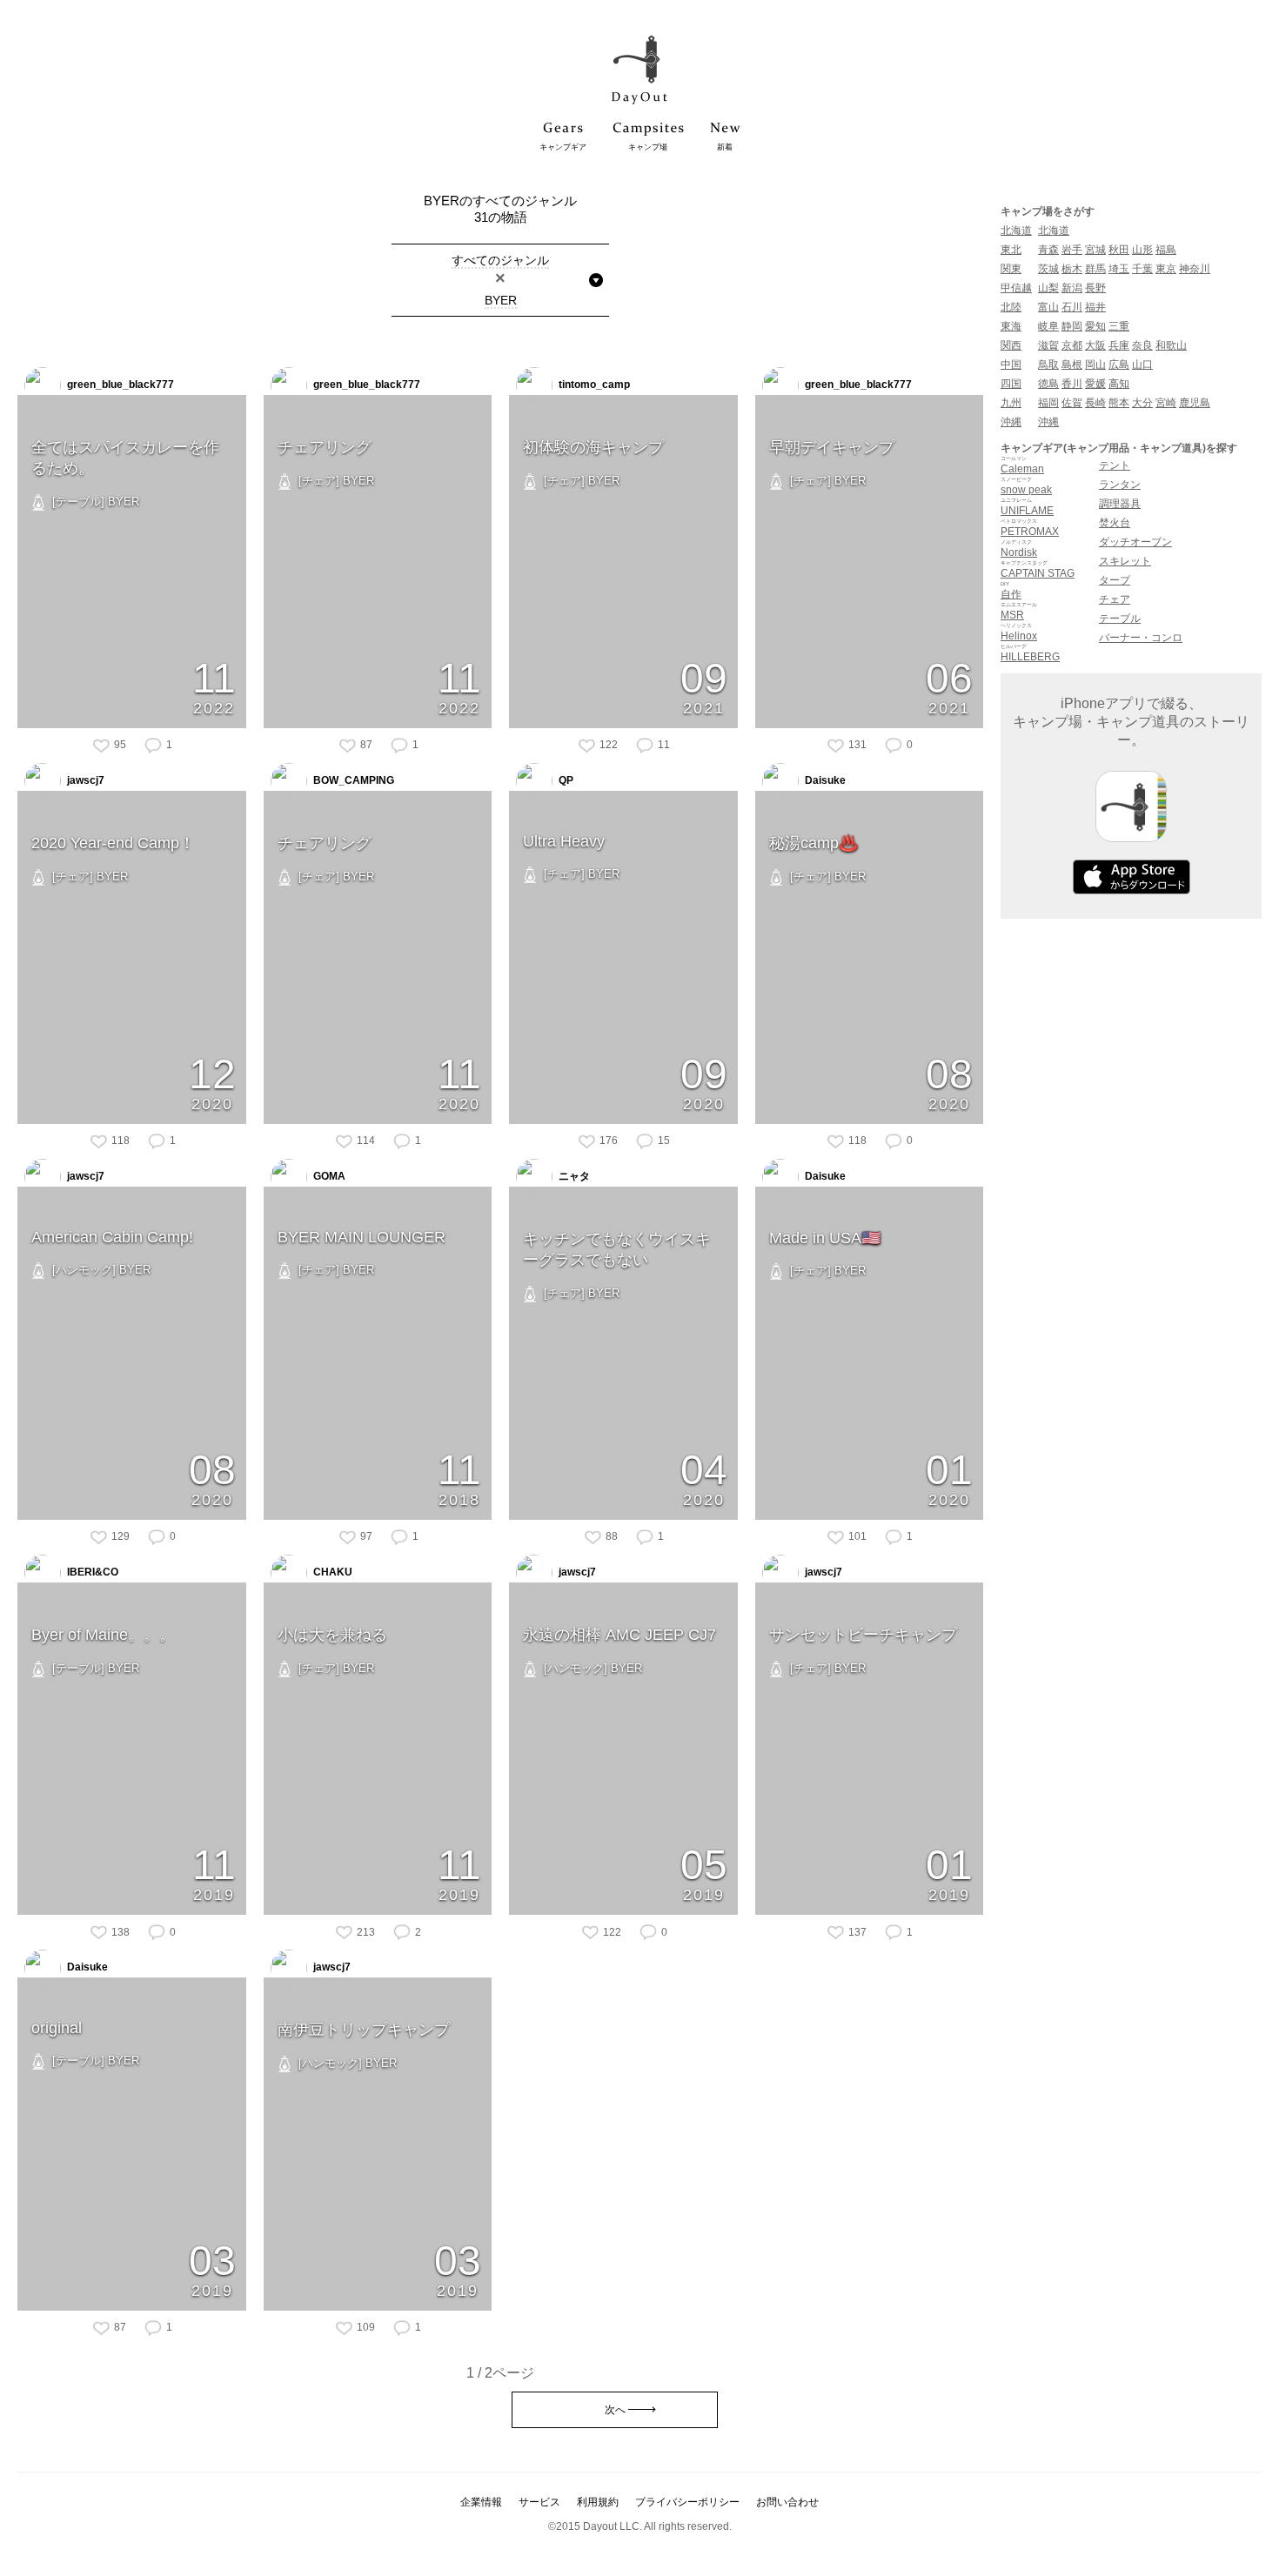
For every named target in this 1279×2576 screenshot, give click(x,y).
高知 (1119, 384)
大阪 (1095, 345)
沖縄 (1011, 422)
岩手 (1072, 250)
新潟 (1072, 288)
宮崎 (1166, 403)
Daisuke (824, 780)
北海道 (1016, 231)
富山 (1048, 307)
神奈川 (1195, 269)
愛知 (1095, 326)
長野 (1095, 288)
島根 (1072, 365)
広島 (1119, 365)
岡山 (1095, 365)
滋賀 (1048, 345)
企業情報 (481, 2502)
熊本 (1119, 403)
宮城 (1095, 250)
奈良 (1142, 345)
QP (565, 780)
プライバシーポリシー (687, 2502)
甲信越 (1016, 288)
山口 (1142, 365)
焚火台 (1115, 523)
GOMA (328, 1176)
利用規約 (598, 2502)
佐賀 (1072, 403)
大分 (1142, 403)
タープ (1115, 580)
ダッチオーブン (1135, 542)
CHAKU (331, 1572)
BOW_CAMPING (352, 780)
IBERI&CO (91, 1572)
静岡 (1072, 326)
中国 (1011, 365)
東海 (1011, 326)
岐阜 (1048, 326)
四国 (1011, 384)
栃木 (1072, 269)
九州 (1011, 403)
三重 (1119, 326)
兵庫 (1119, 345)
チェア (1115, 599)
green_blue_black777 (119, 385)
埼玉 (1119, 269)
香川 (1072, 384)
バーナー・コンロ (1141, 638)
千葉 (1142, 269)
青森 (1048, 250)
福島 (1166, 250)
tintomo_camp (593, 385)
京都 (1072, 345)
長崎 (1095, 403)
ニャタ (573, 1176)
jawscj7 (84, 780)
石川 (1072, 307)
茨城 (1048, 269)
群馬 (1095, 269)
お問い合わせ (787, 2502)
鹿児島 (1195, 403)
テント (1115, 465)
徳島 (1048, 384)
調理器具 (1120, 504)
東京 (1166, 269)
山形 (1142, 250)
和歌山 (1171, 345)
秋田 (1119, 250)
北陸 (1011, 307)
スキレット (1125, 561)
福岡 (1048, 403)
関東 (1011, 269)
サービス (539, 2502)
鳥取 (1048, 365)
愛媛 (1095, 384)
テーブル (1120, 619)
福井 (1095, 307)
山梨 (1048, 288)
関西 (1011, 345)
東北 (1011, 250)
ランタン (1120, 485)
